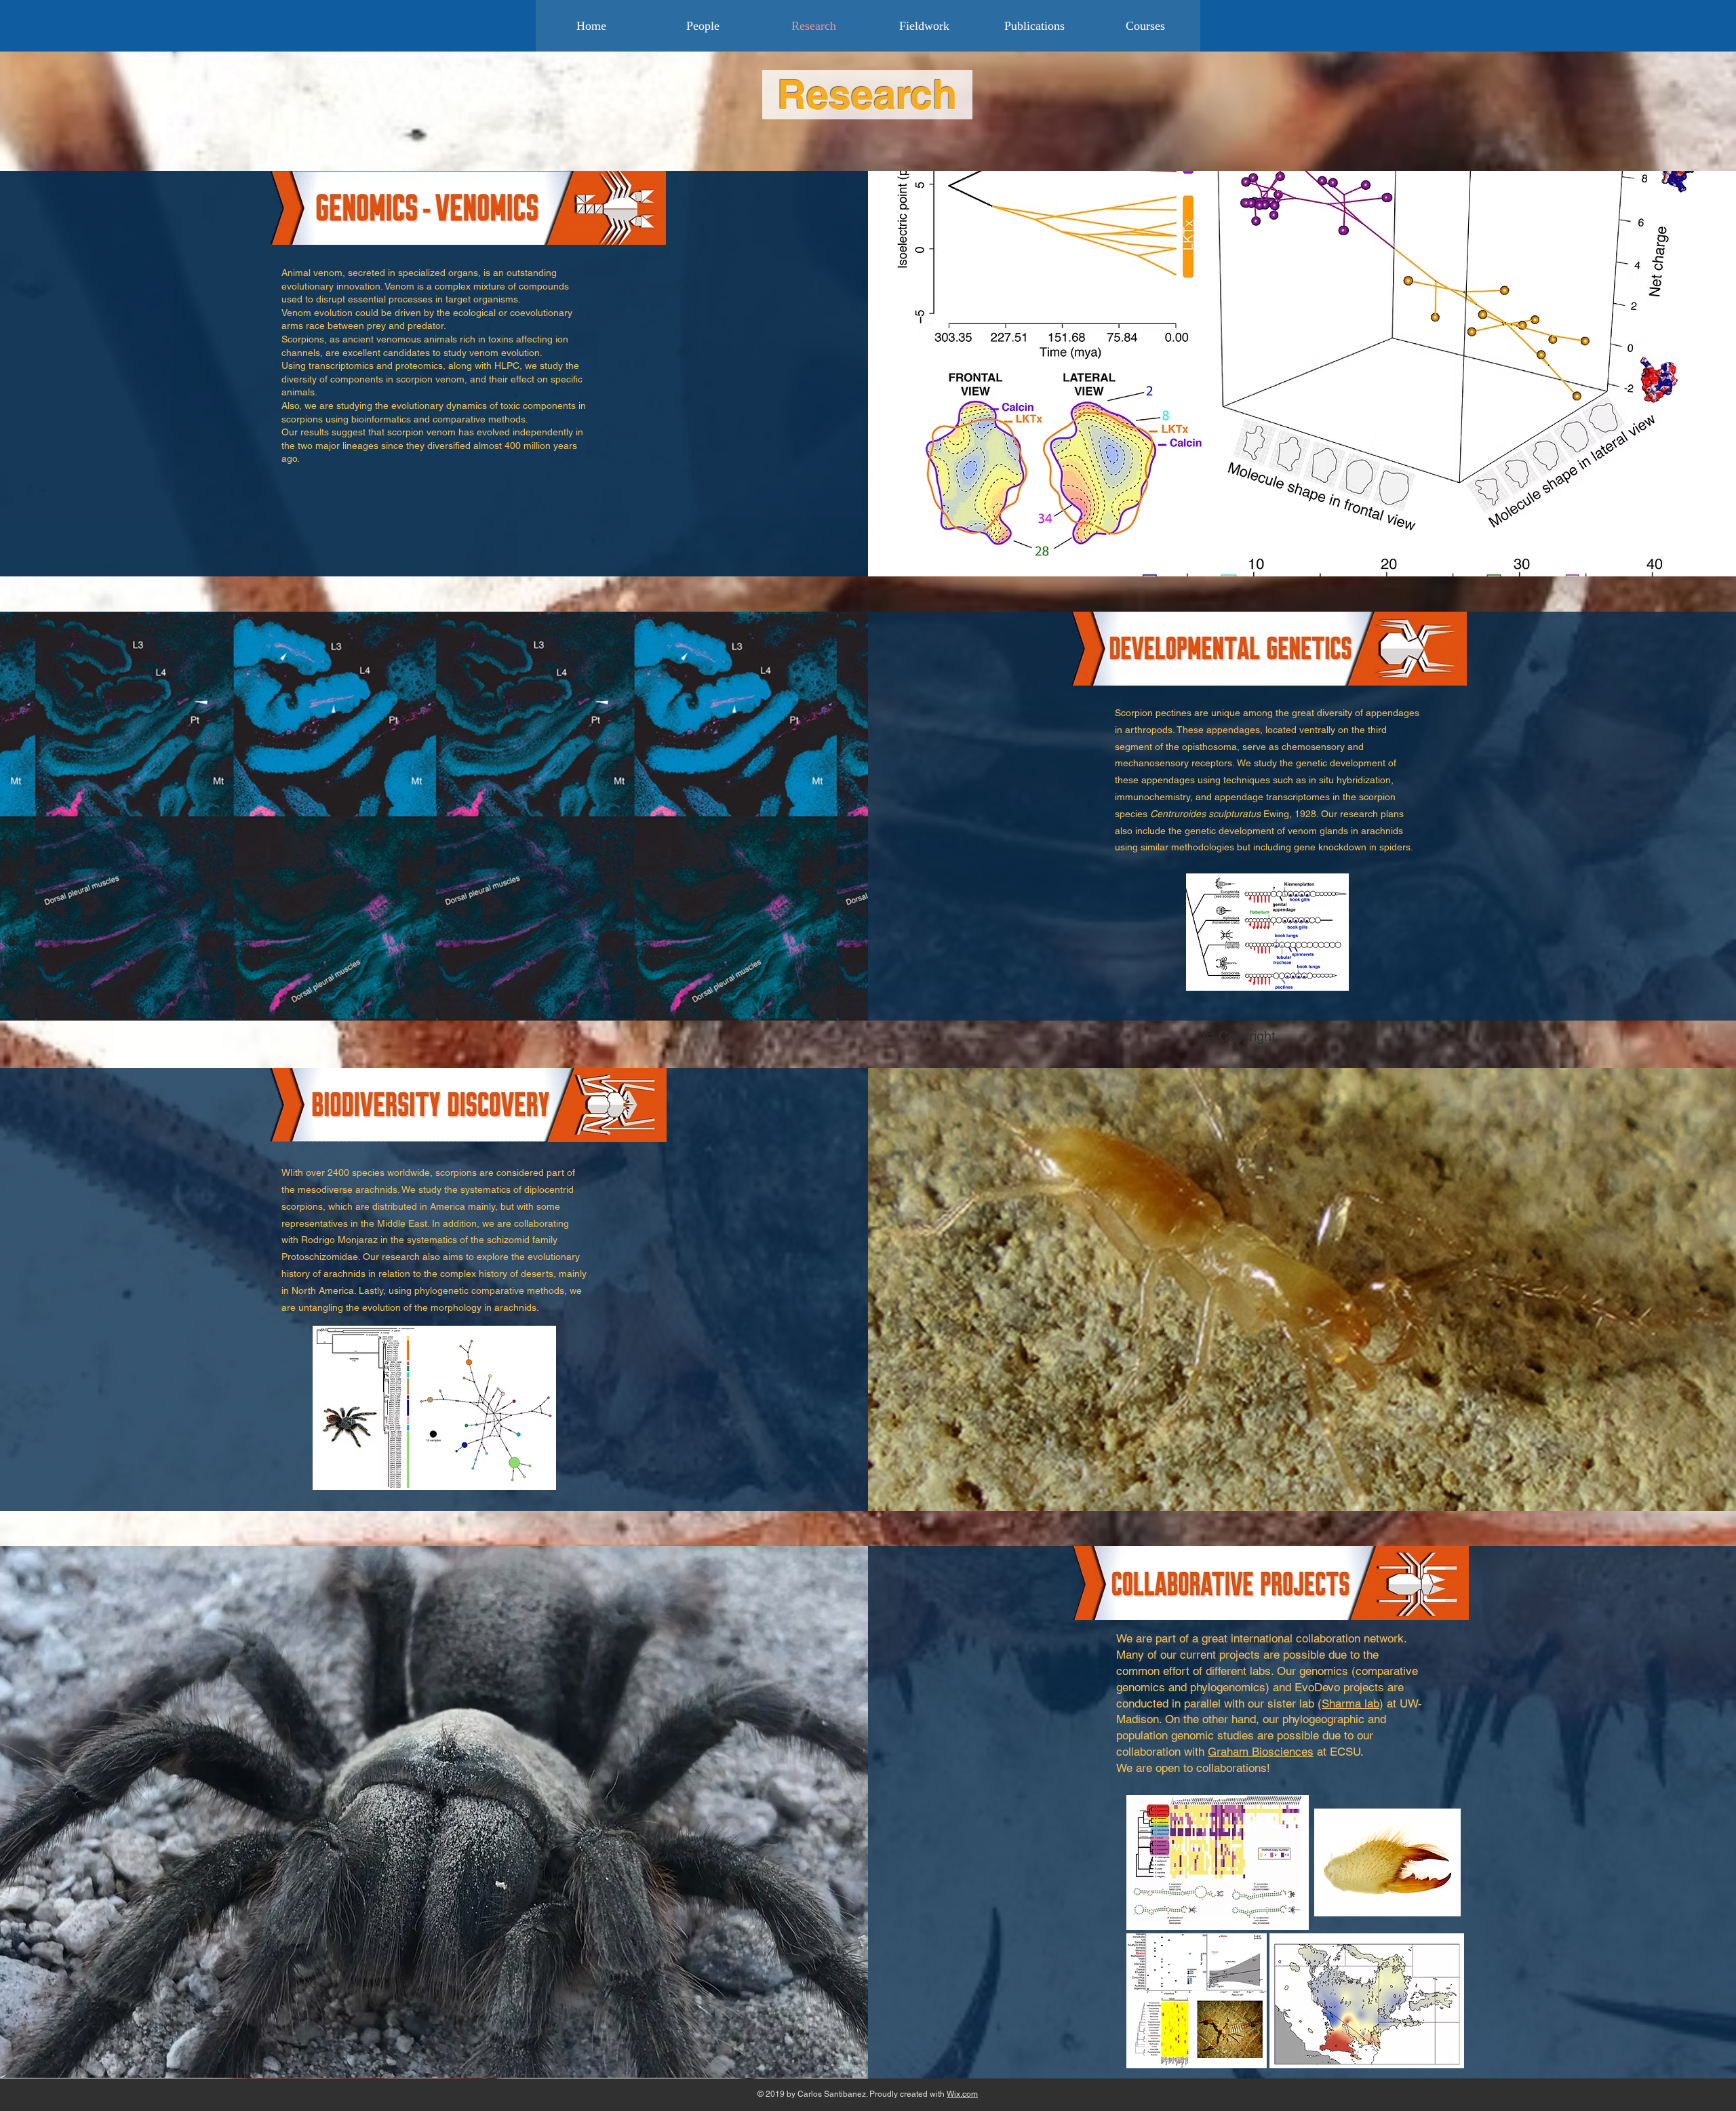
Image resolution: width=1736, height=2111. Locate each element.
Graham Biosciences (1261, 1752)
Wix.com (962, 2094)
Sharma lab (1350, 1703)
